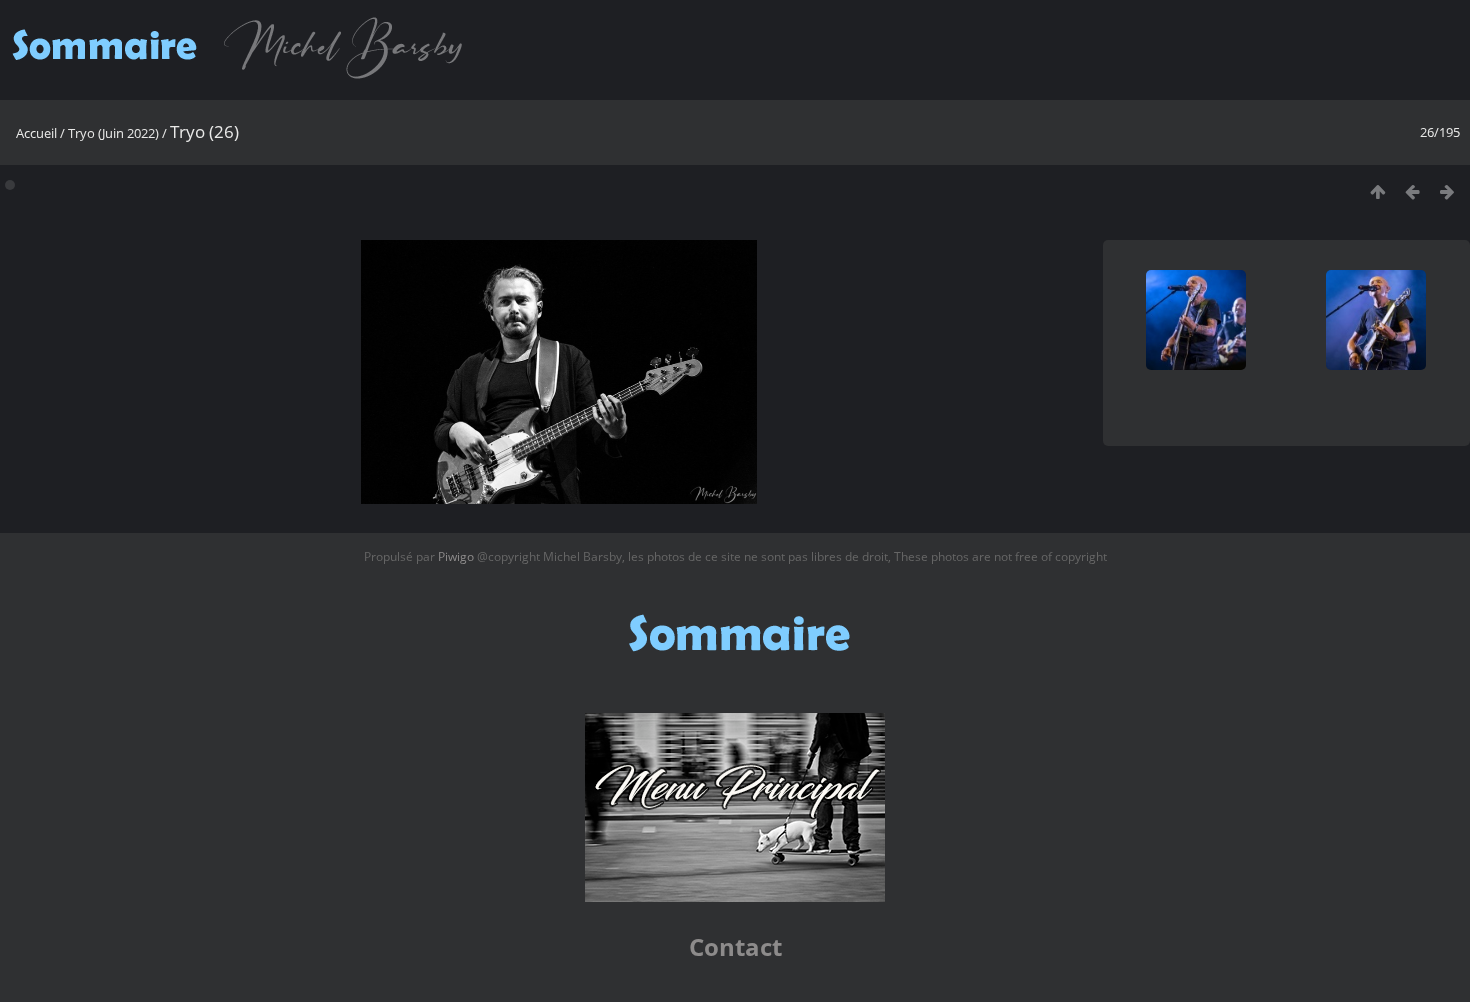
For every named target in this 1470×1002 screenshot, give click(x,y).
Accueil (36, 133)
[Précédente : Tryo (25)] (1412, 191)
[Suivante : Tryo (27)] (1447, 191)
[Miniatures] (1377, 191)
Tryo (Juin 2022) (113, 133)
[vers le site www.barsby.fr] (735, 897)
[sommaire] (243, 78)
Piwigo (456, 556)
